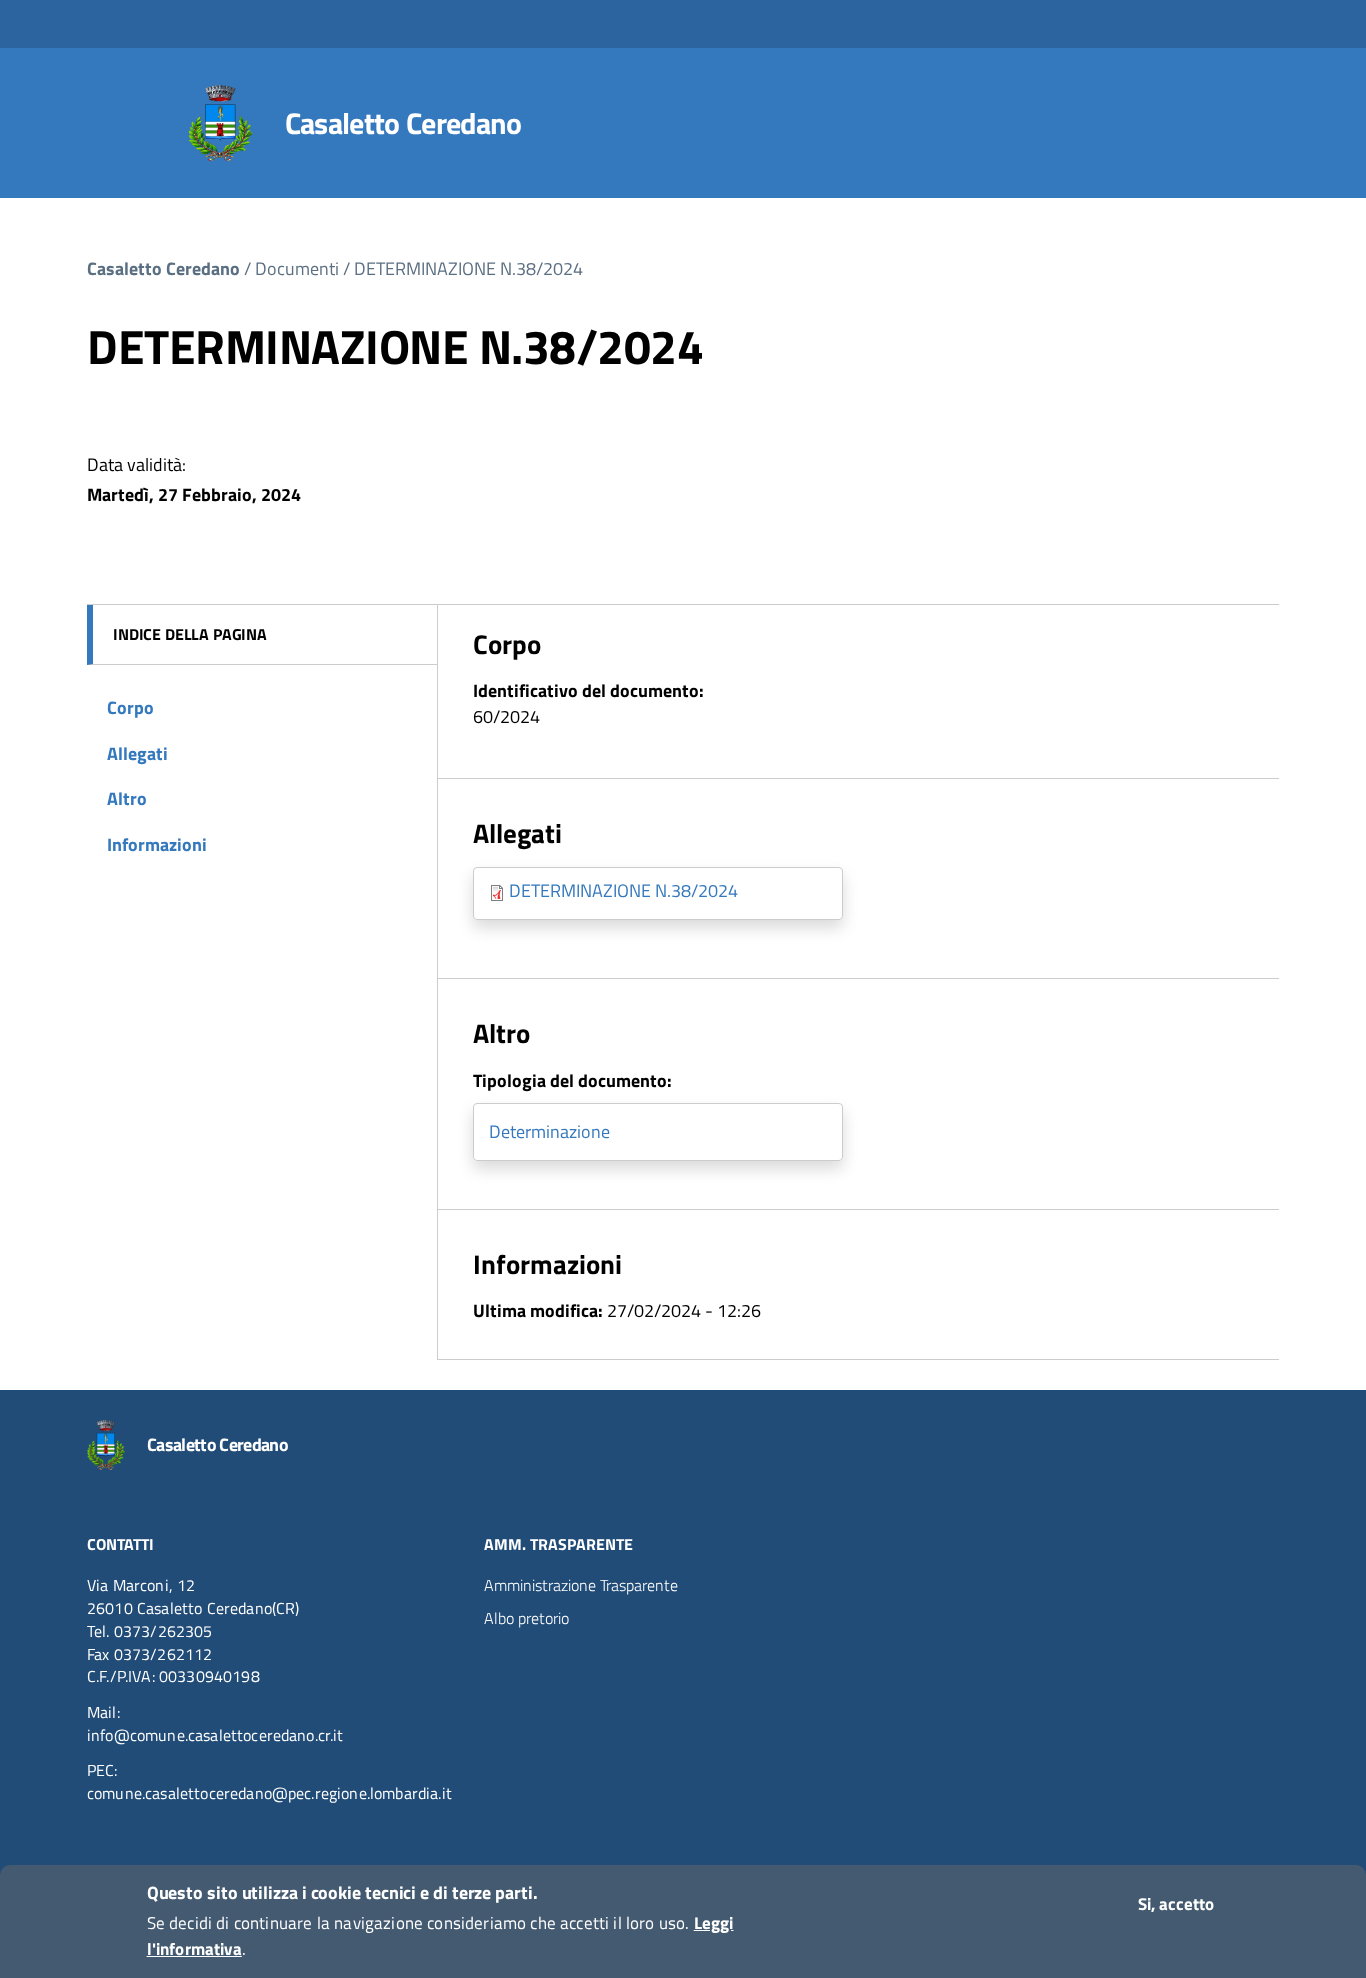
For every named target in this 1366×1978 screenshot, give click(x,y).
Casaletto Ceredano (403, 123)
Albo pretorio (526, 1618)
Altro (127, 798)
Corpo (130, 707)
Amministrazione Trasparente (581, 1585)
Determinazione (549, 1131)
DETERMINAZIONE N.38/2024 (468, 268)
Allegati (137, 753)
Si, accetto (1176, 1904)
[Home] (220, 123)
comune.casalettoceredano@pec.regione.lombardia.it (269, 1793)
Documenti (297, 268)
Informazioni (157, 844)
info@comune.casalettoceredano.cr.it (215, 1735)
